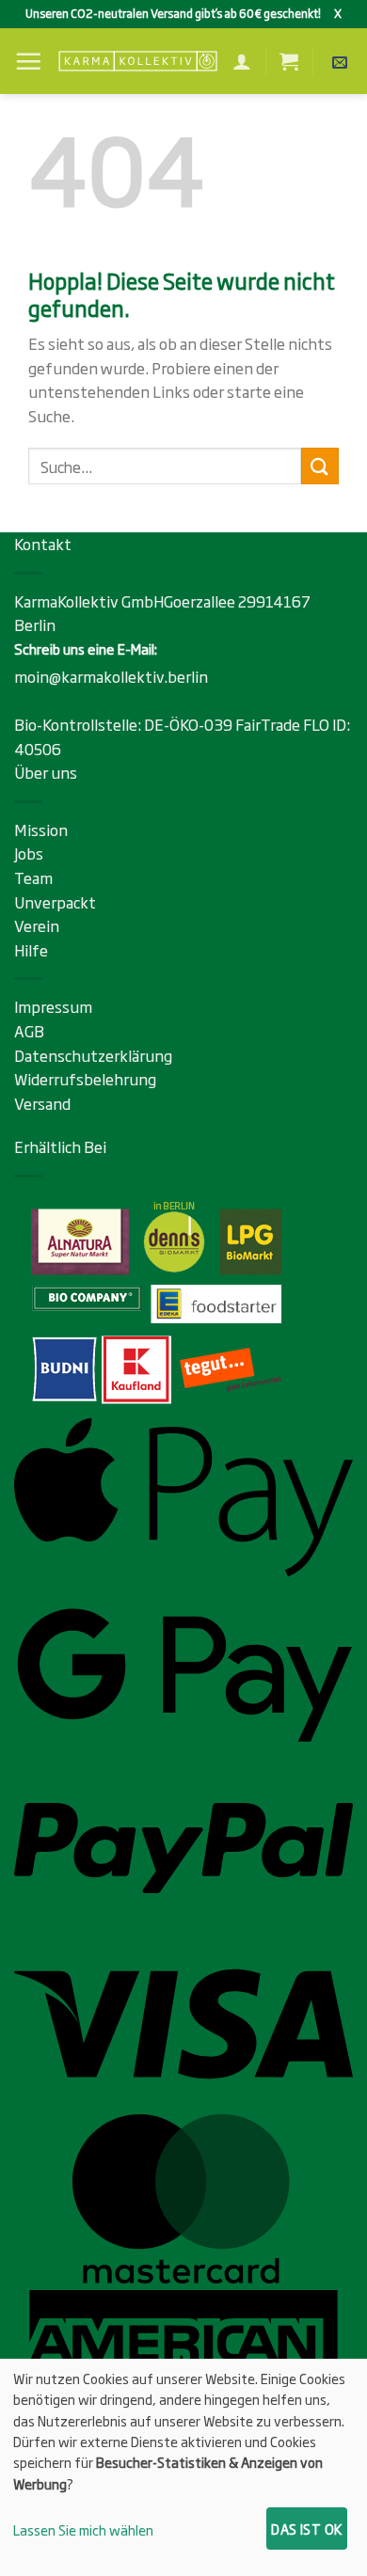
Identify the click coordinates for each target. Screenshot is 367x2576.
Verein (37, 925)
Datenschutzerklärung (93, 1055)
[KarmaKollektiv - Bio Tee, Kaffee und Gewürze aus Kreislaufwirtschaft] (137, 62)
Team (33, 877)
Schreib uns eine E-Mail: (86, 648)
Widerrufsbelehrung (85, 1079)
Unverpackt (55, 902)
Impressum (53, 1006)
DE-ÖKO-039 (190, 724)
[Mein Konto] (242, 61)
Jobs (29, 853)
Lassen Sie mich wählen (83, 2529)
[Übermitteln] (320, 466)
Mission (41, 830)
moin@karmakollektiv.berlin (111, 676)
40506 (38, 749)
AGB (29, 1031)
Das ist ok (306, 2529)
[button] (28, 61)
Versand (42, 1103)
